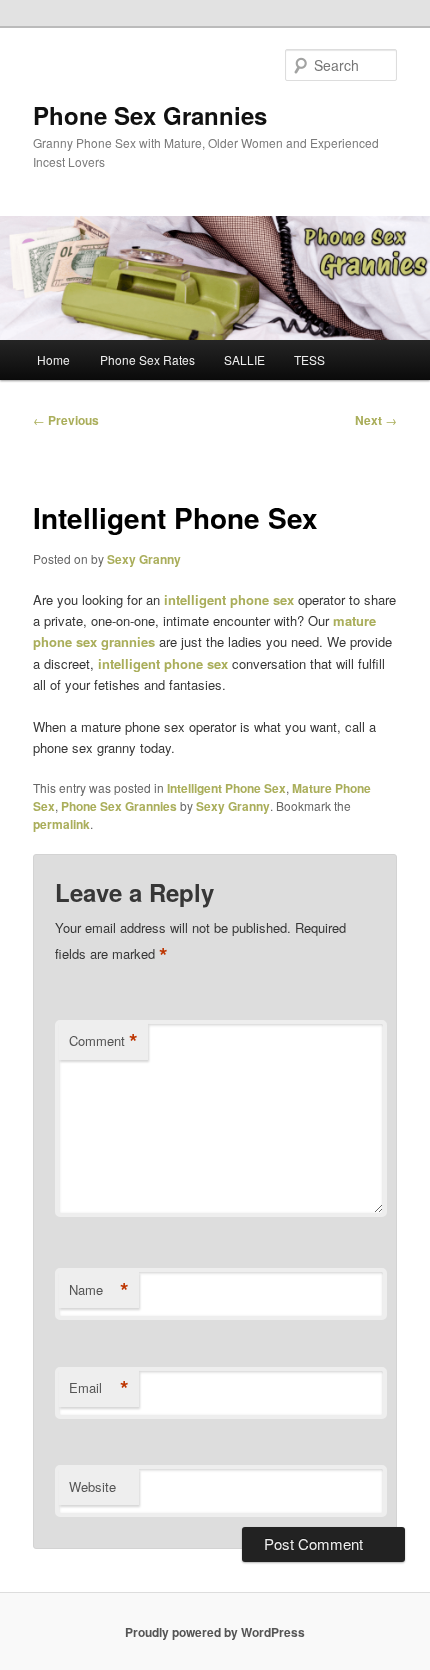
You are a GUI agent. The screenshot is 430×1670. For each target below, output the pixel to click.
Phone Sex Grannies (150, 115)
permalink (61, 824)
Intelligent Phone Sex (226, 788)
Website (92, 1486)
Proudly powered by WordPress (215, 1632)
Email (99, 1388)
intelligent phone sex (229, 599)
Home (53, 359)
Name (99, 1290)
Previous (66, 420)
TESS (309, 359)
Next (376, 420)
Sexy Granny (144, 559)
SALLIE (244, 359)
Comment (103, 1041)
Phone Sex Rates (147, 359)
